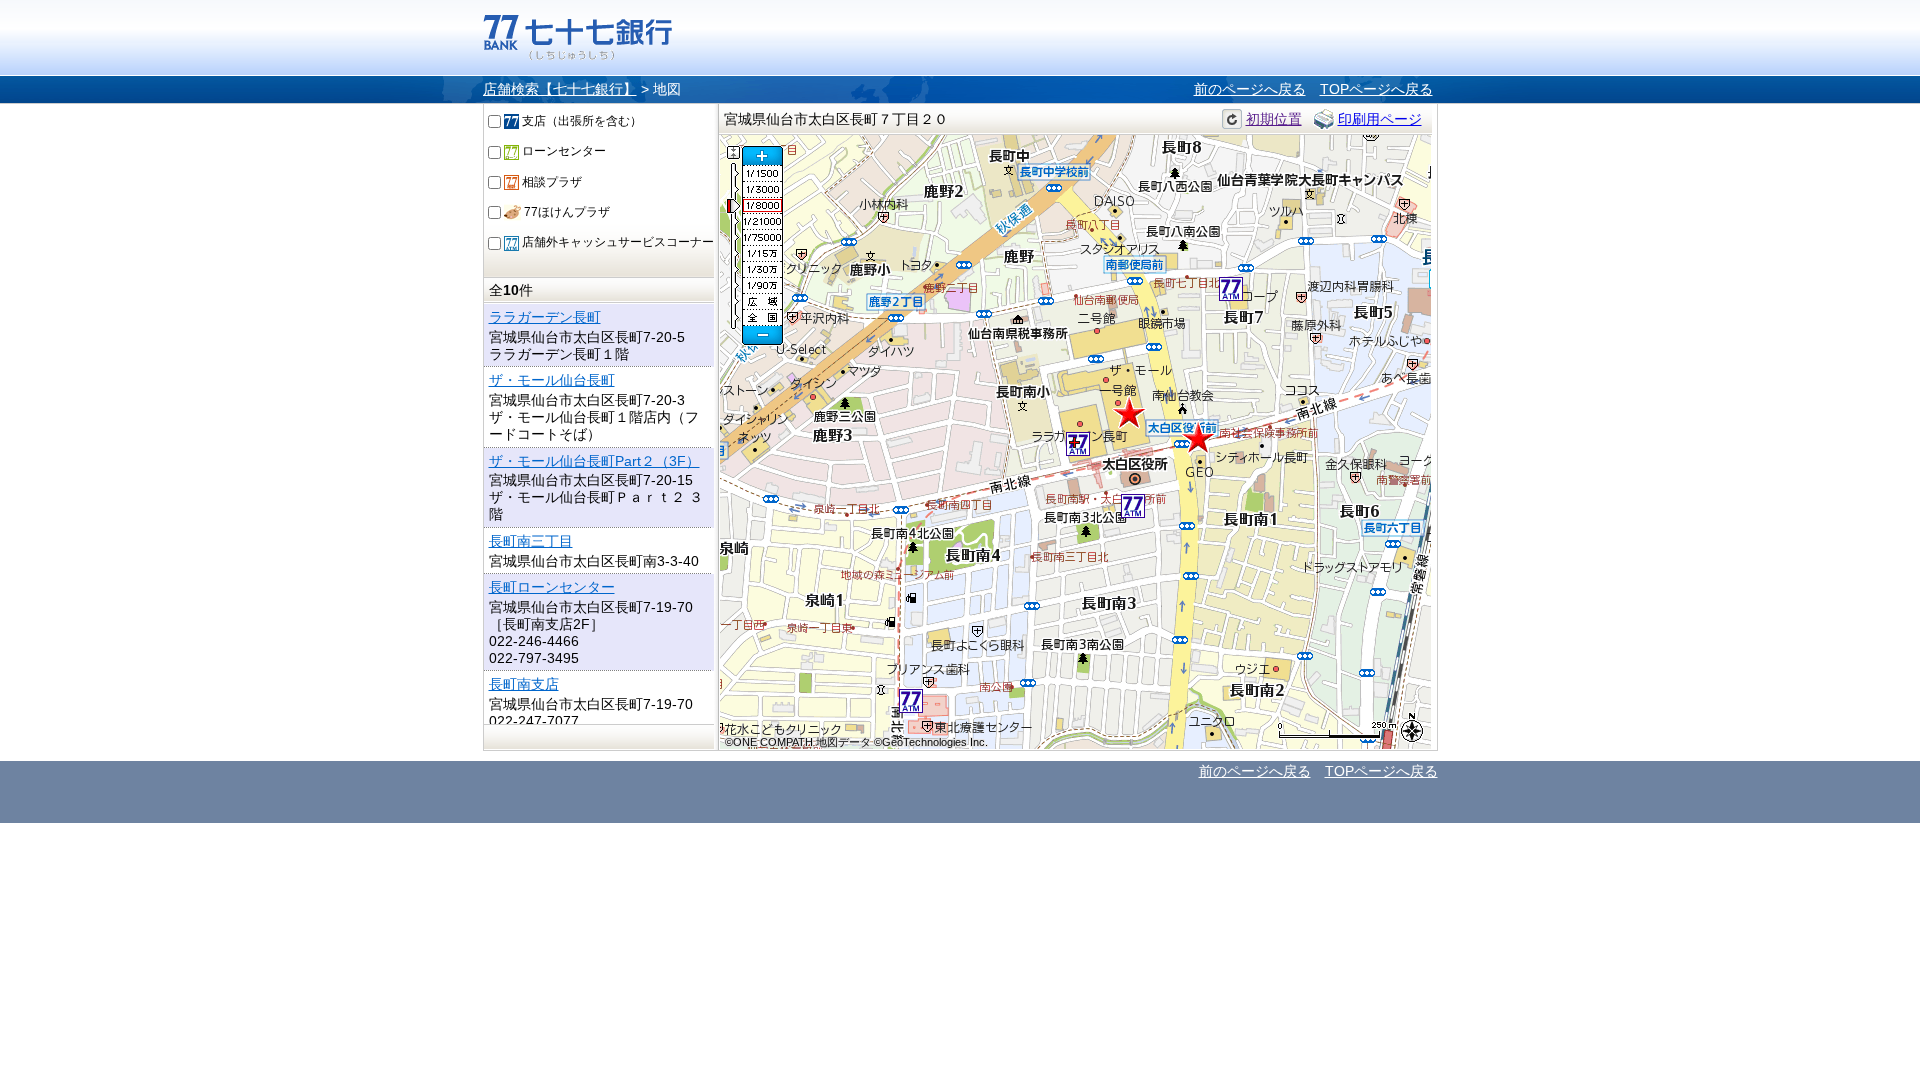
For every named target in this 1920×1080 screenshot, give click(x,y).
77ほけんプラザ (565, 212)
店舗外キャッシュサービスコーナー (616, 242)
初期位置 (1274, 119)
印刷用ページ (1380, 119)
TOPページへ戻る (1376, 89)
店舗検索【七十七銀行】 (560, 89)
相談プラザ (550, 182)
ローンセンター (562, 151)
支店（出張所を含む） (580, 121)
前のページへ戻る (1250, 89)
